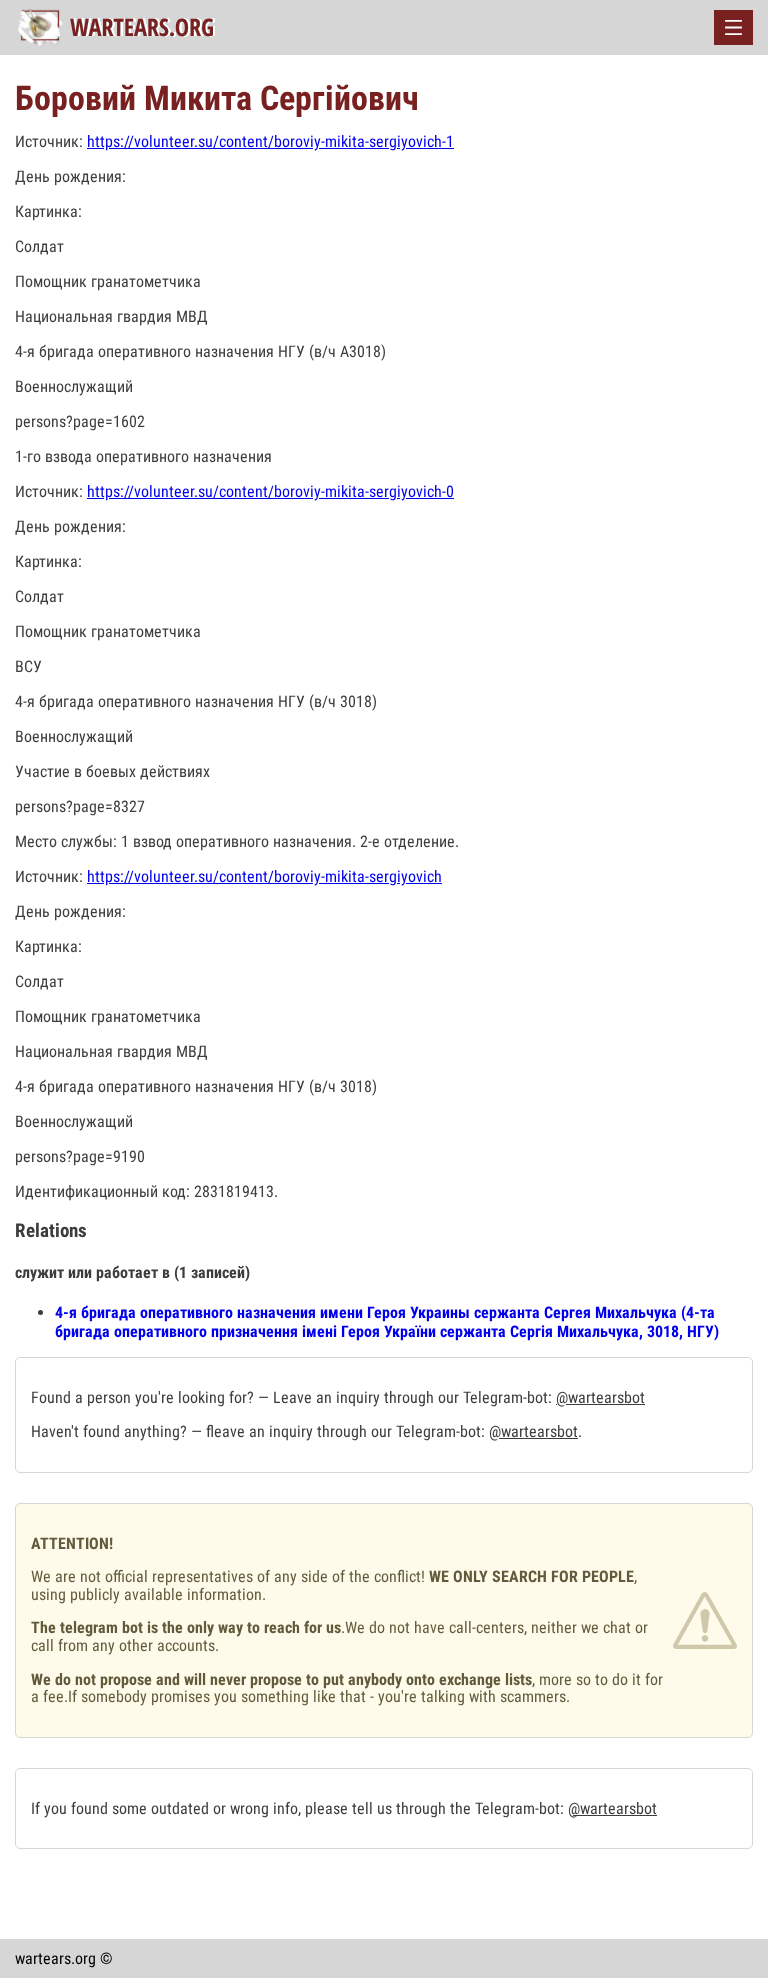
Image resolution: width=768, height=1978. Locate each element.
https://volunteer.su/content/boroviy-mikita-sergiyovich (264, 876)
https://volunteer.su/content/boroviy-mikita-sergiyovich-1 (270, 141)
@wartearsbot (600, 1397)
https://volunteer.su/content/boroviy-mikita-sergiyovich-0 (270, 491)
